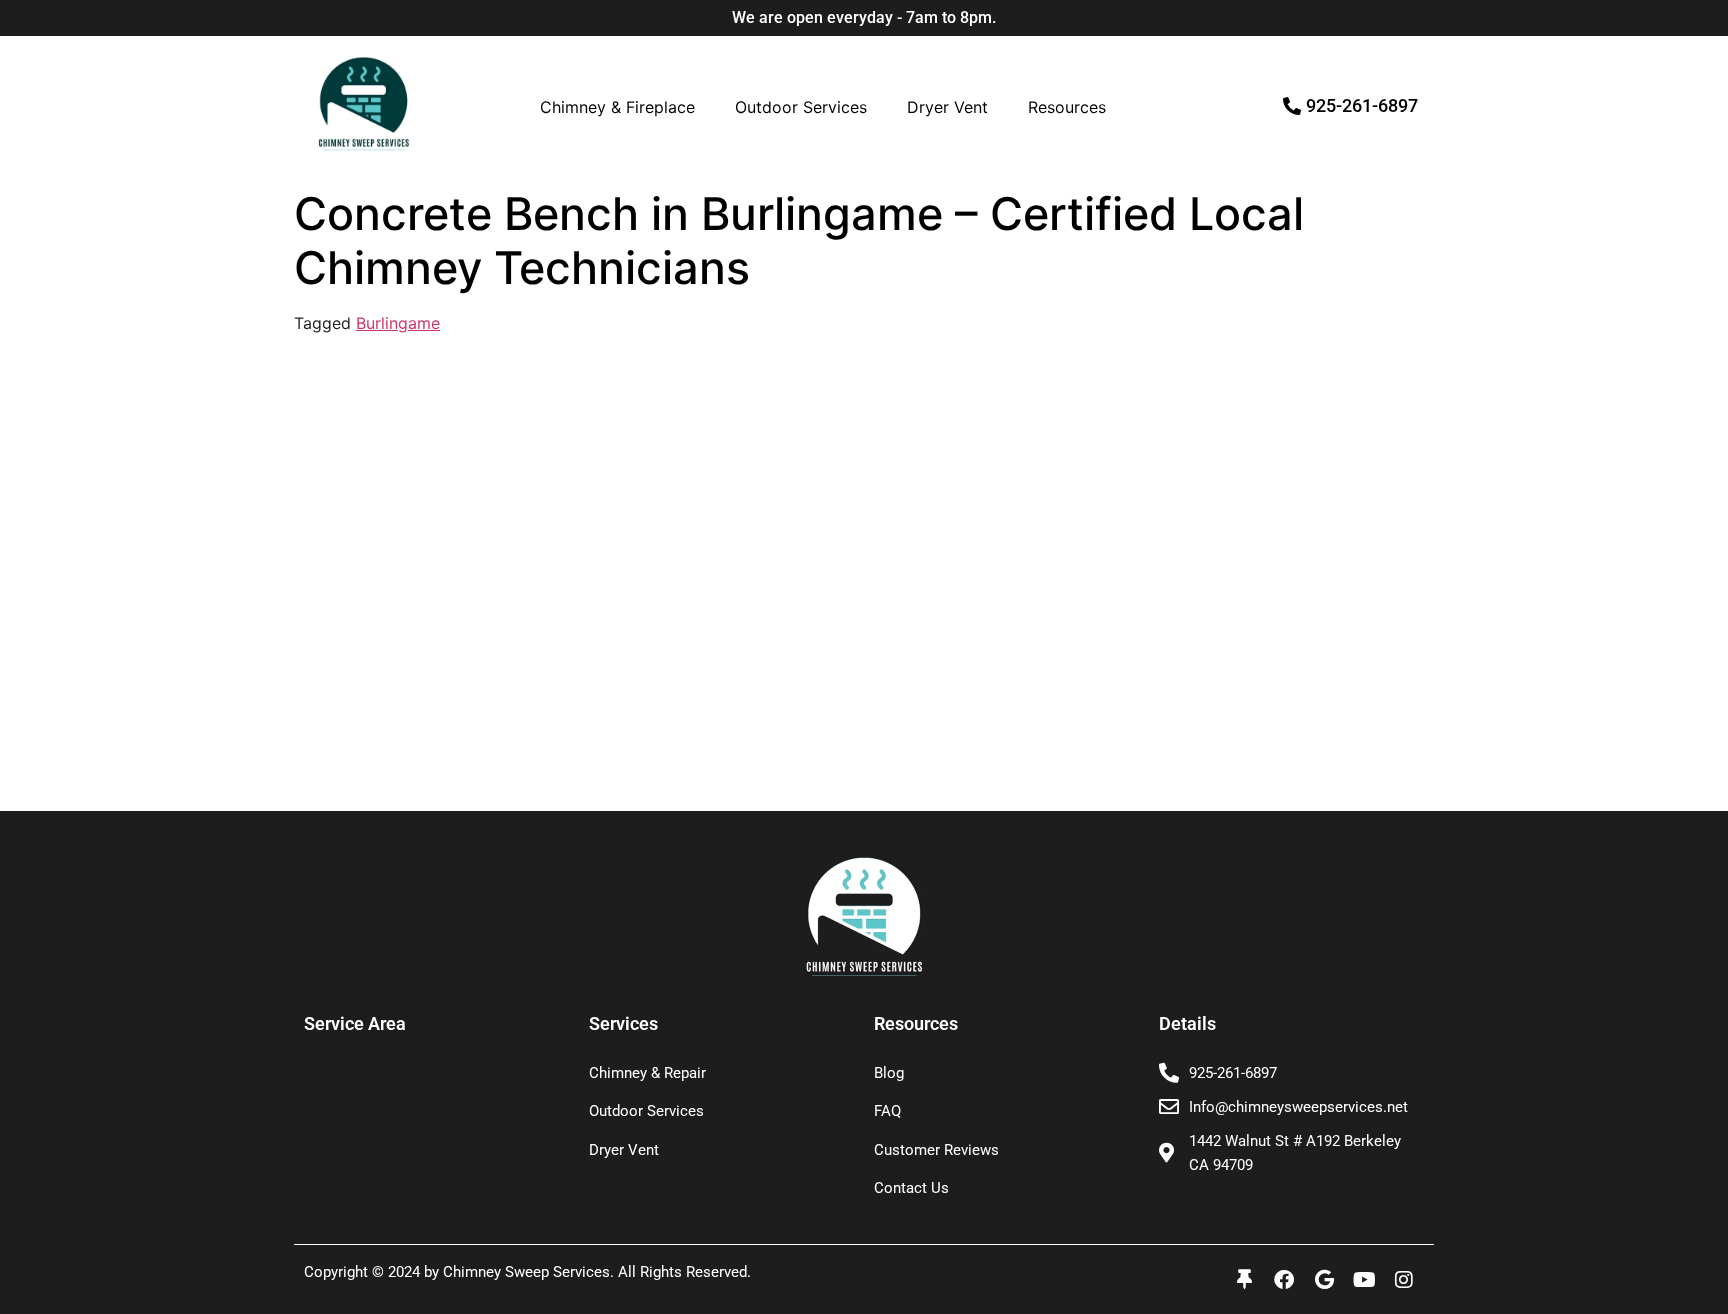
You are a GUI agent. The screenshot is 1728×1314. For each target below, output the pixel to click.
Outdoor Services (801, 107)
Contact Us (911, 1188)
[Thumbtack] (1244, 1280)
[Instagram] (1404, 1280)
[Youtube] (1364, 1280)
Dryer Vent (947, 107)
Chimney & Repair (647, 1073)
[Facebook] (1284, 1280)
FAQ (887, 1111)
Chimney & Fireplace (617, 107)
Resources (1067, 107)
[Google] (1324, 1280)
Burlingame (398, 323)
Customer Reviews (936, 1150)
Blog (889, 1073)
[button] (622, 107)
